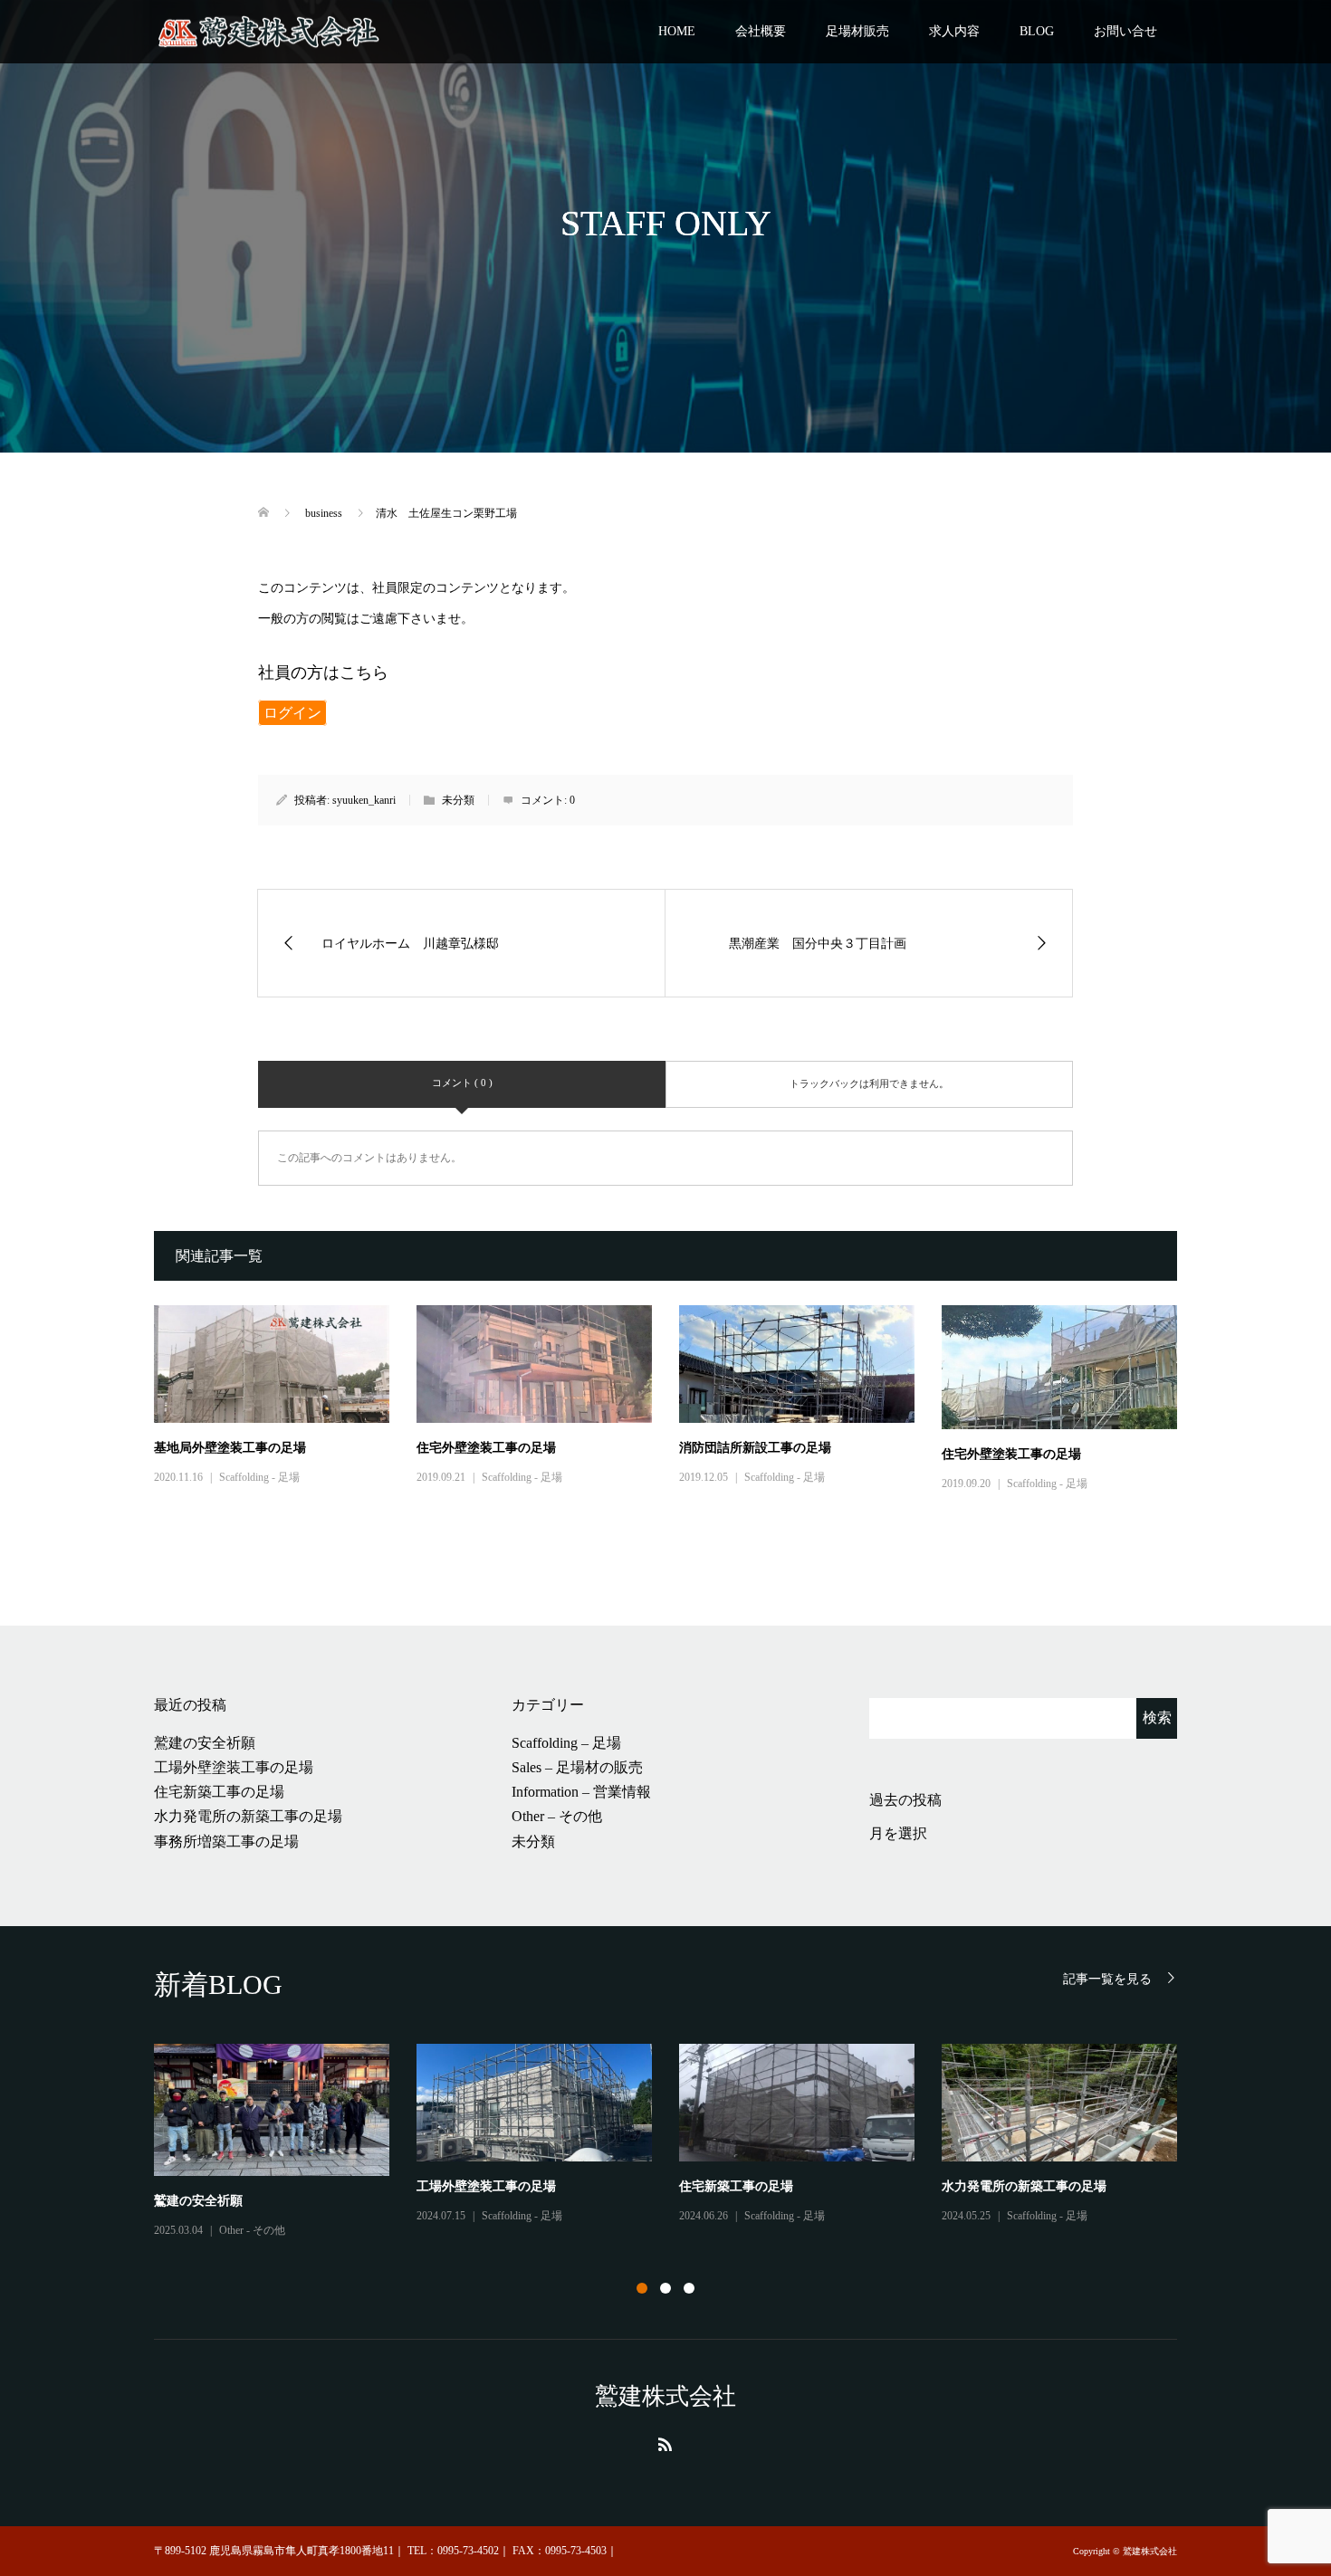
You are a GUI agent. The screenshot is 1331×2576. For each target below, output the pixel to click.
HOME (677, 31)
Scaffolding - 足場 (259, 1477)
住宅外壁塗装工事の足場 (486, 1448)
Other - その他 (252, 2230)
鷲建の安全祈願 (205, 1743)
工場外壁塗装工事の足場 (234, 1767)
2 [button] (665, 2288)
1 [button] (642, 2288)
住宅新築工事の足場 (219, 1792)
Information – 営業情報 (581, 1792)
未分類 (533, 1841)
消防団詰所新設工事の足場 (755, 1448)
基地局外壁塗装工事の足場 (230, 1448)
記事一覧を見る (1107, 1979)
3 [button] (689, 2288)
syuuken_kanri (364, 800)
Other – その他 (557, 1816)
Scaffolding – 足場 (566, 1743)
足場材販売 (857, 31)
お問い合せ (1125, 31)
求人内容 (954, 31)
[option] (679, 2142)
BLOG (1037, 31)
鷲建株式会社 (665, 2396)
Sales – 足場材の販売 (577, 1767)
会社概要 (761, 31)
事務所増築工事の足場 (226, 1841)
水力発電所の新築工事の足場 (248, 1816)
